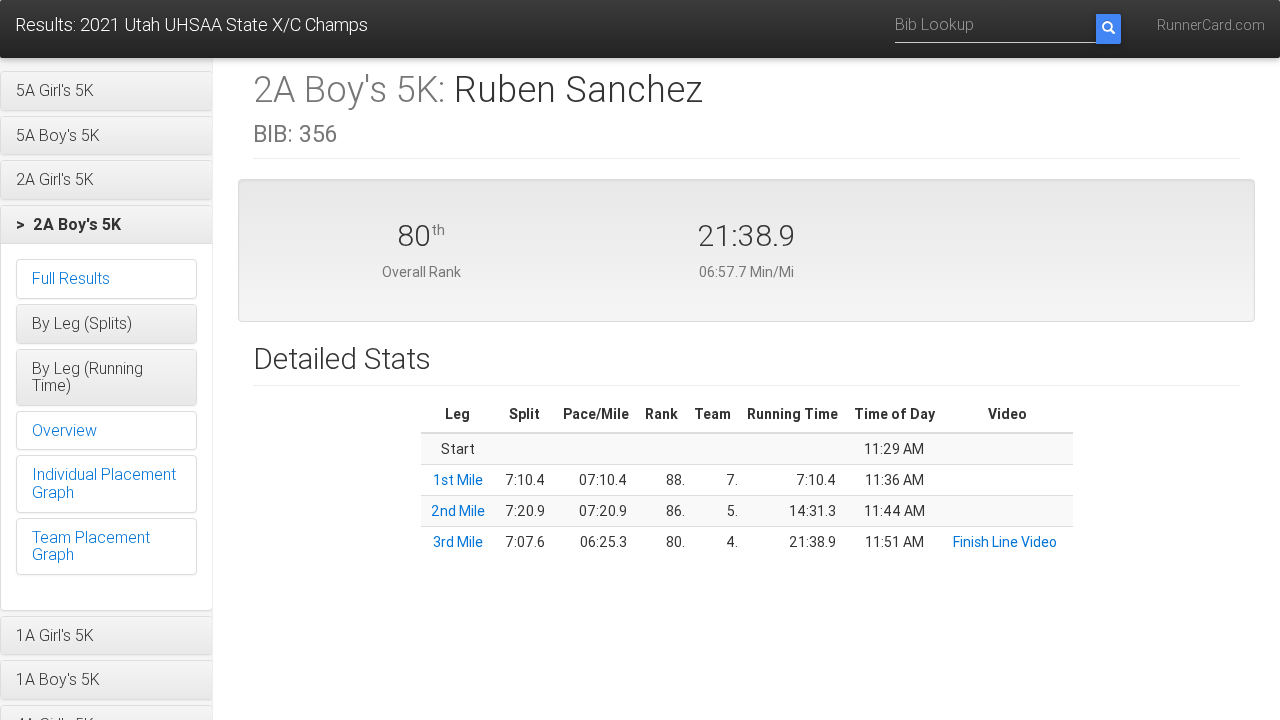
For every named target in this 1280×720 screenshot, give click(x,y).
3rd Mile (458, 542)
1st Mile (458, 480)
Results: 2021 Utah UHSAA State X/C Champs (191, 24)
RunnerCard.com (1211, 25)
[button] (106, 91)
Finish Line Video (1005, 542)
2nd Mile (458, 511)
